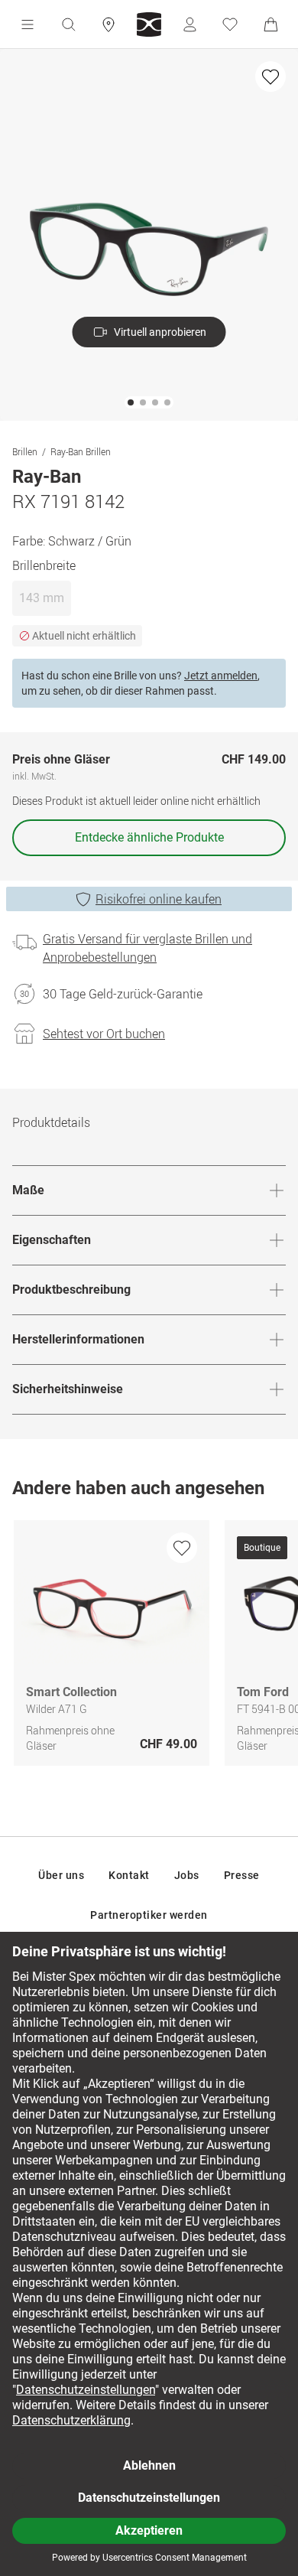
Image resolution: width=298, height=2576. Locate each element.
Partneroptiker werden (149, 1915)
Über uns (61, 1875)
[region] (149, 1647)
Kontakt (129, 1875)
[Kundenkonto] (189, 24)
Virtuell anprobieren (160, 332)
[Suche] (68, 24)
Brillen (25, 451)
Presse (242, 1875)
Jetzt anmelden (221, 676)
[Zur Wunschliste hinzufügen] (270, 77)
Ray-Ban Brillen (81, 451)
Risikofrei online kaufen (159, 899)
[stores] (109, 24)
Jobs (187, 1875)
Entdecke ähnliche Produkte (149, 837)
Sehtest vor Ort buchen (104, 1034)
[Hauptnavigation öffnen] (28, 24)
